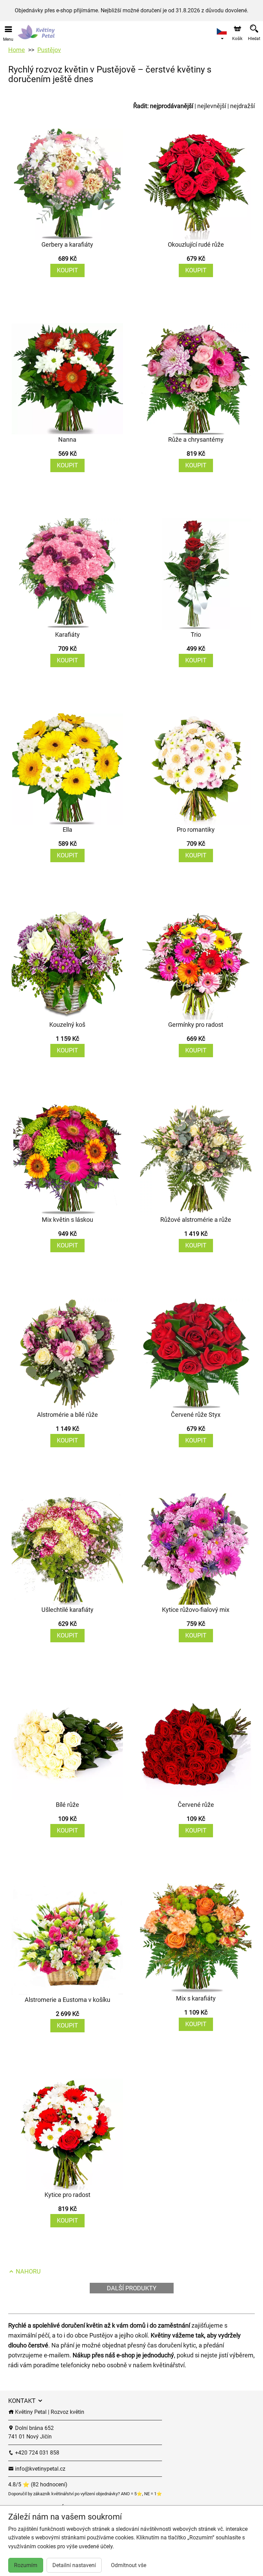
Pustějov (49, 50)
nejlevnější (212, 106)
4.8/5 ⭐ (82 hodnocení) (38, 2484)
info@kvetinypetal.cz (40, 2469)
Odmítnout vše (129, 2565)
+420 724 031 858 (36, 2453)
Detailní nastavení (74, 2565)
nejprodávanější (172, 106)
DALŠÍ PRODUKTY (132, 2288)
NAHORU (28, 2271)
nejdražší (242, 106)
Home (17, 50)
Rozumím (26, 2565)
